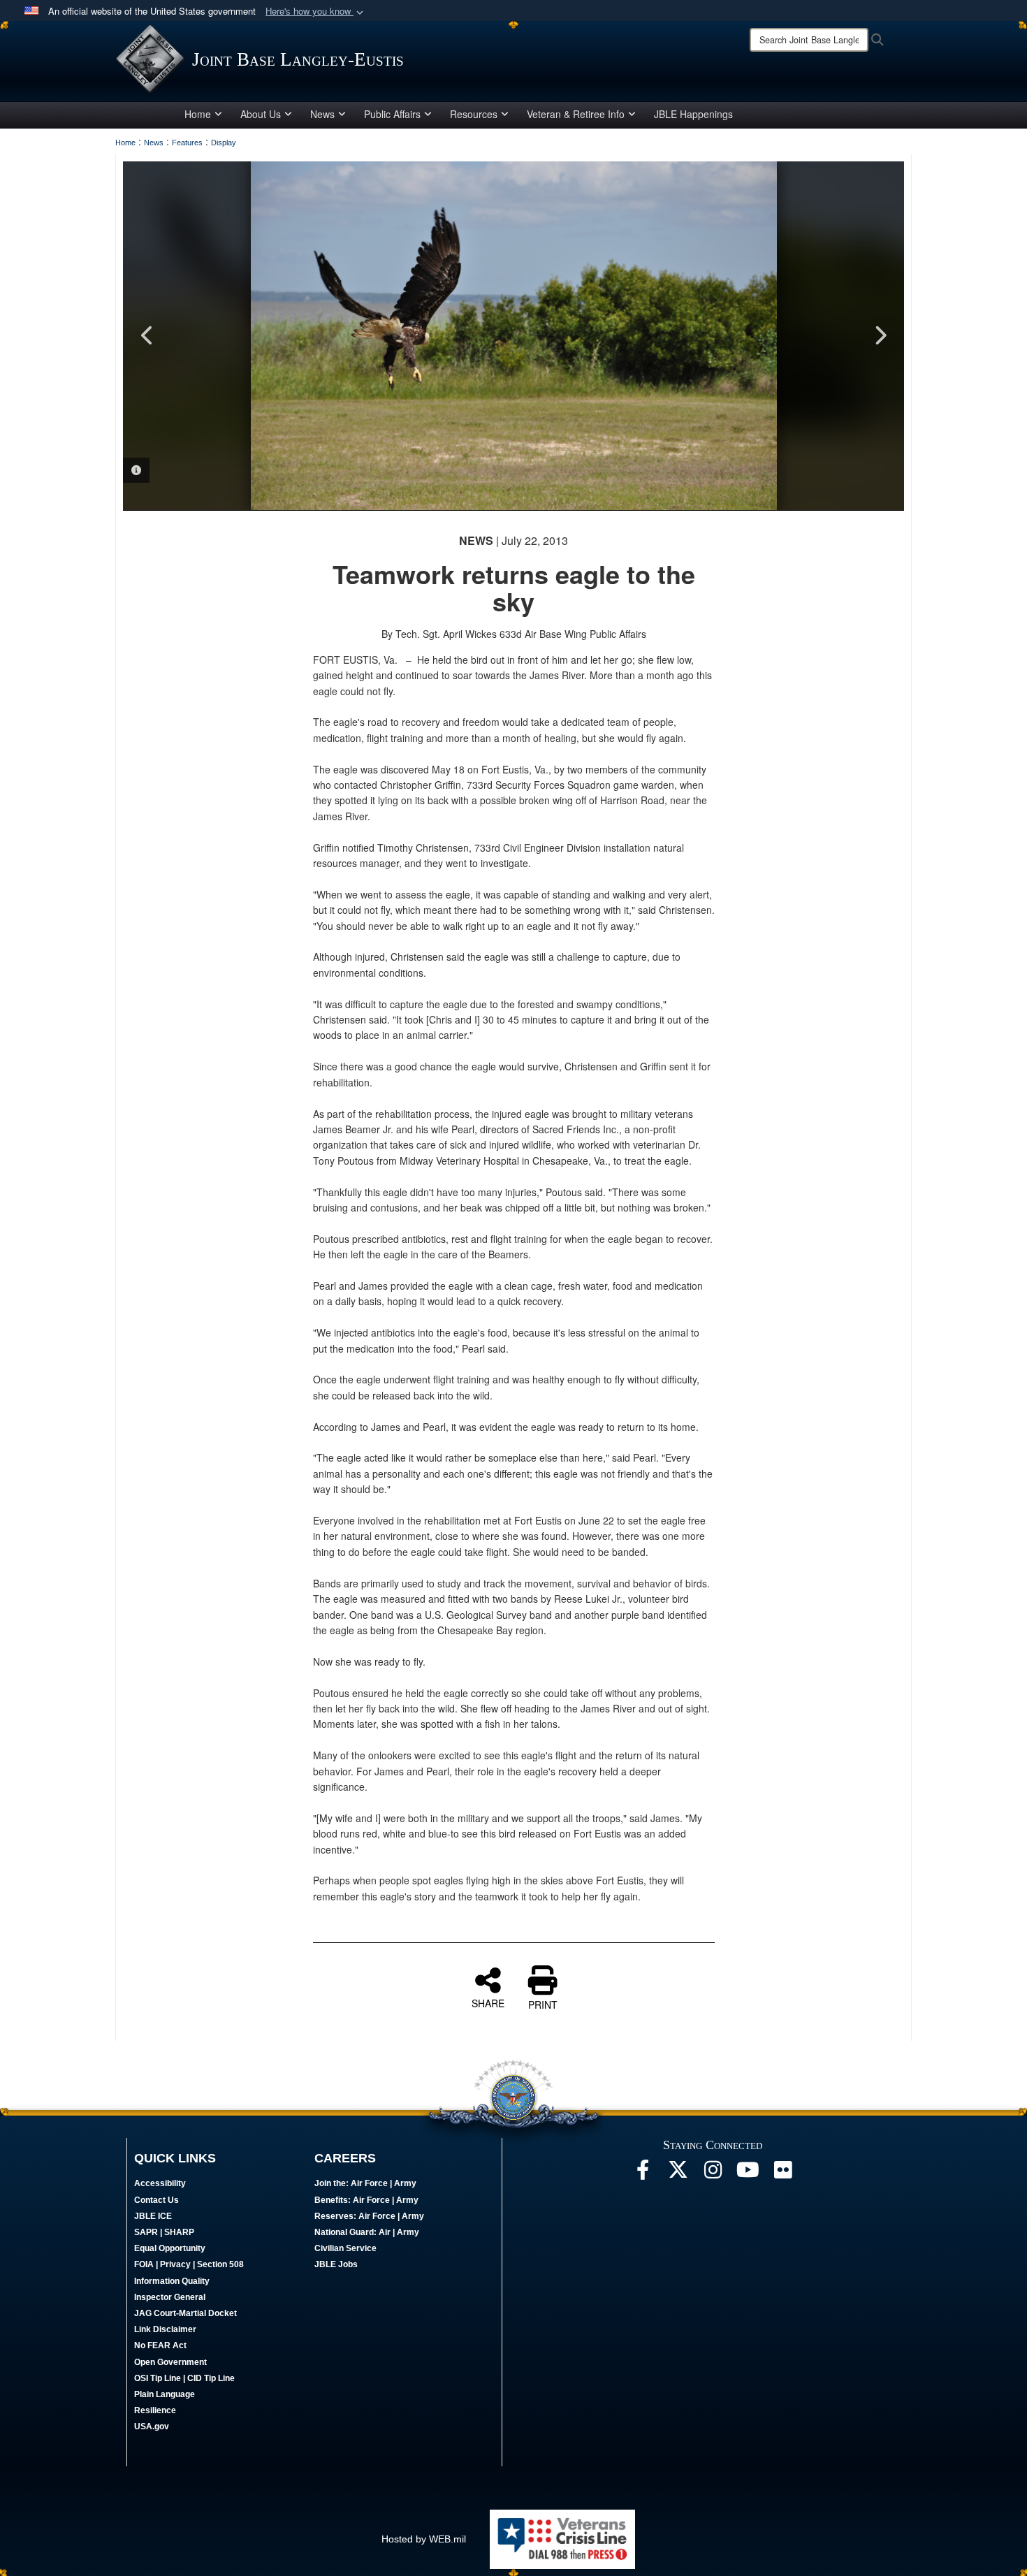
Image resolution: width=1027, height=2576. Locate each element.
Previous (147, 335)
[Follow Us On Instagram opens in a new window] (713, 2174)
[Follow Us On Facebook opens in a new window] (643, 2174)
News (322, 114)
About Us (261, 114)
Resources (474, 114)
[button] (316, 12)
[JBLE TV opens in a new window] (748, 2174)
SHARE (488, 2002)
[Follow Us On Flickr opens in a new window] (782, 2174)
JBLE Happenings (693, 114)
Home (198, 114)
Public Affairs (392, 114)
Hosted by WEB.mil (424, 2539)
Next (880, 335)
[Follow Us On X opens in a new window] (678, 2174)
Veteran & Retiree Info (576, 114)
